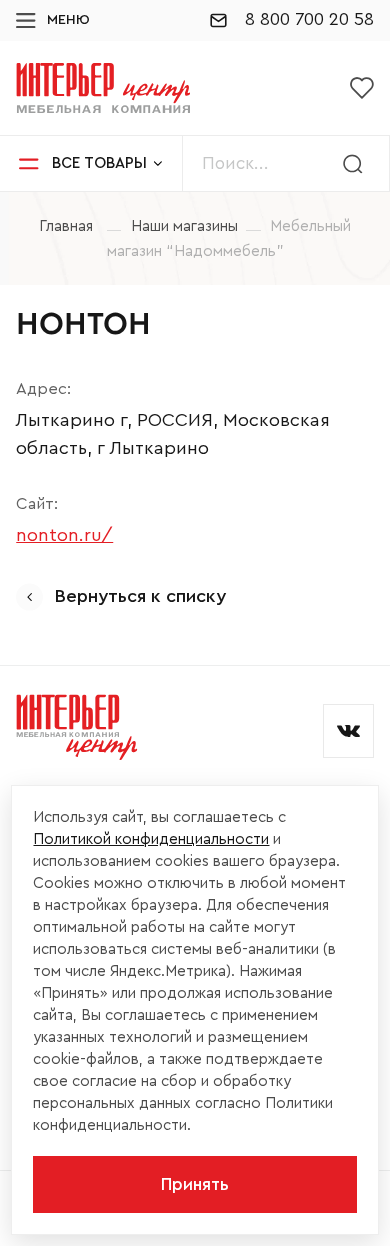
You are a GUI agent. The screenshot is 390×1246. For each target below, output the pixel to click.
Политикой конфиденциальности (151, 839)
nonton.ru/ (64, 535)
